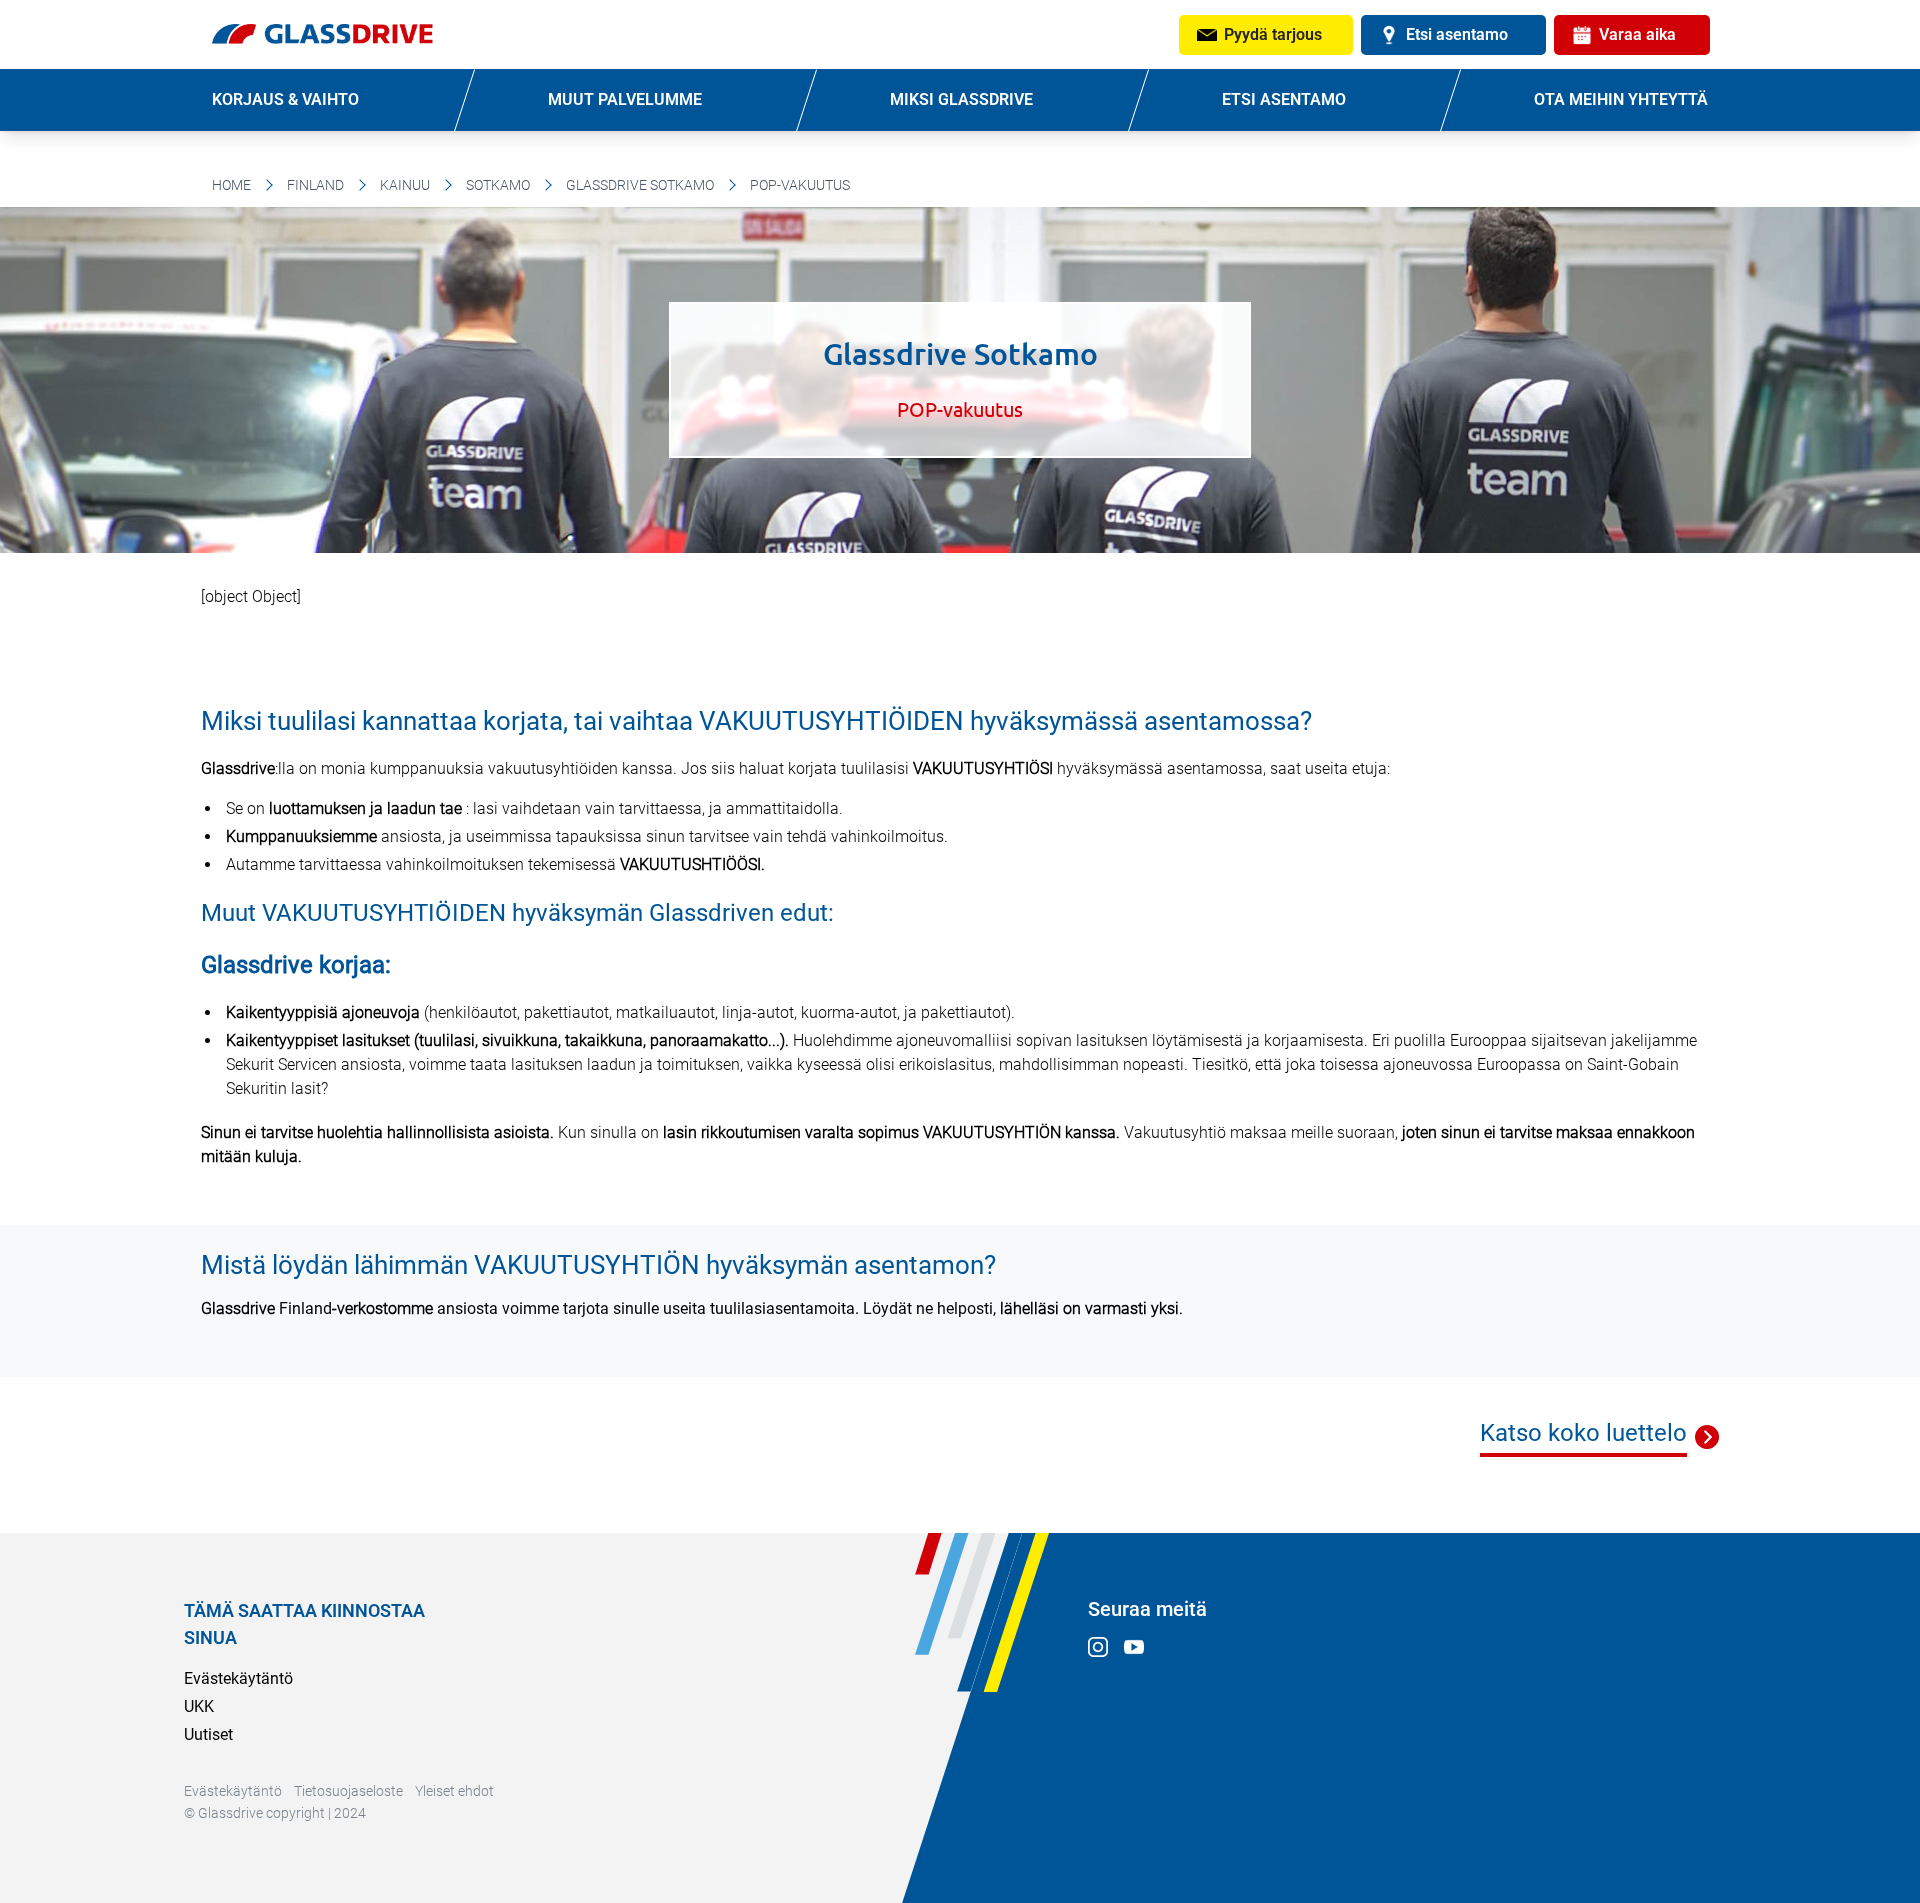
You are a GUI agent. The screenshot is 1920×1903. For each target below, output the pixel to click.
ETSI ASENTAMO (1284, 99)
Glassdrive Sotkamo (640, 185)
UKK (199, 1706)
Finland (315, 185)
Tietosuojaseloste (348, 1791)
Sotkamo (498, 185)
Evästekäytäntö (238, 1678)
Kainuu (405, 185)
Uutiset (208, 1734)
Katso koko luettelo (1583, 1433)
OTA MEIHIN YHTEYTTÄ (1621, 99)
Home (231, 185)
